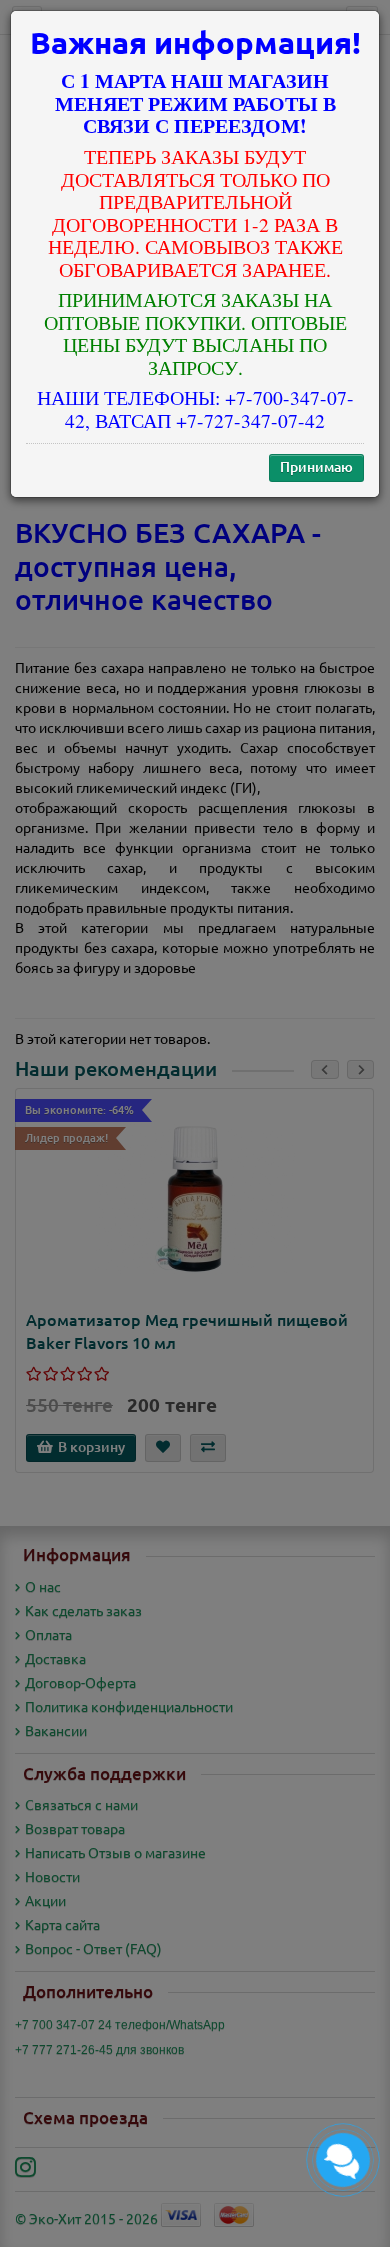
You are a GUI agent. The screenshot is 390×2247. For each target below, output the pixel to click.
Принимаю (316, 467)
